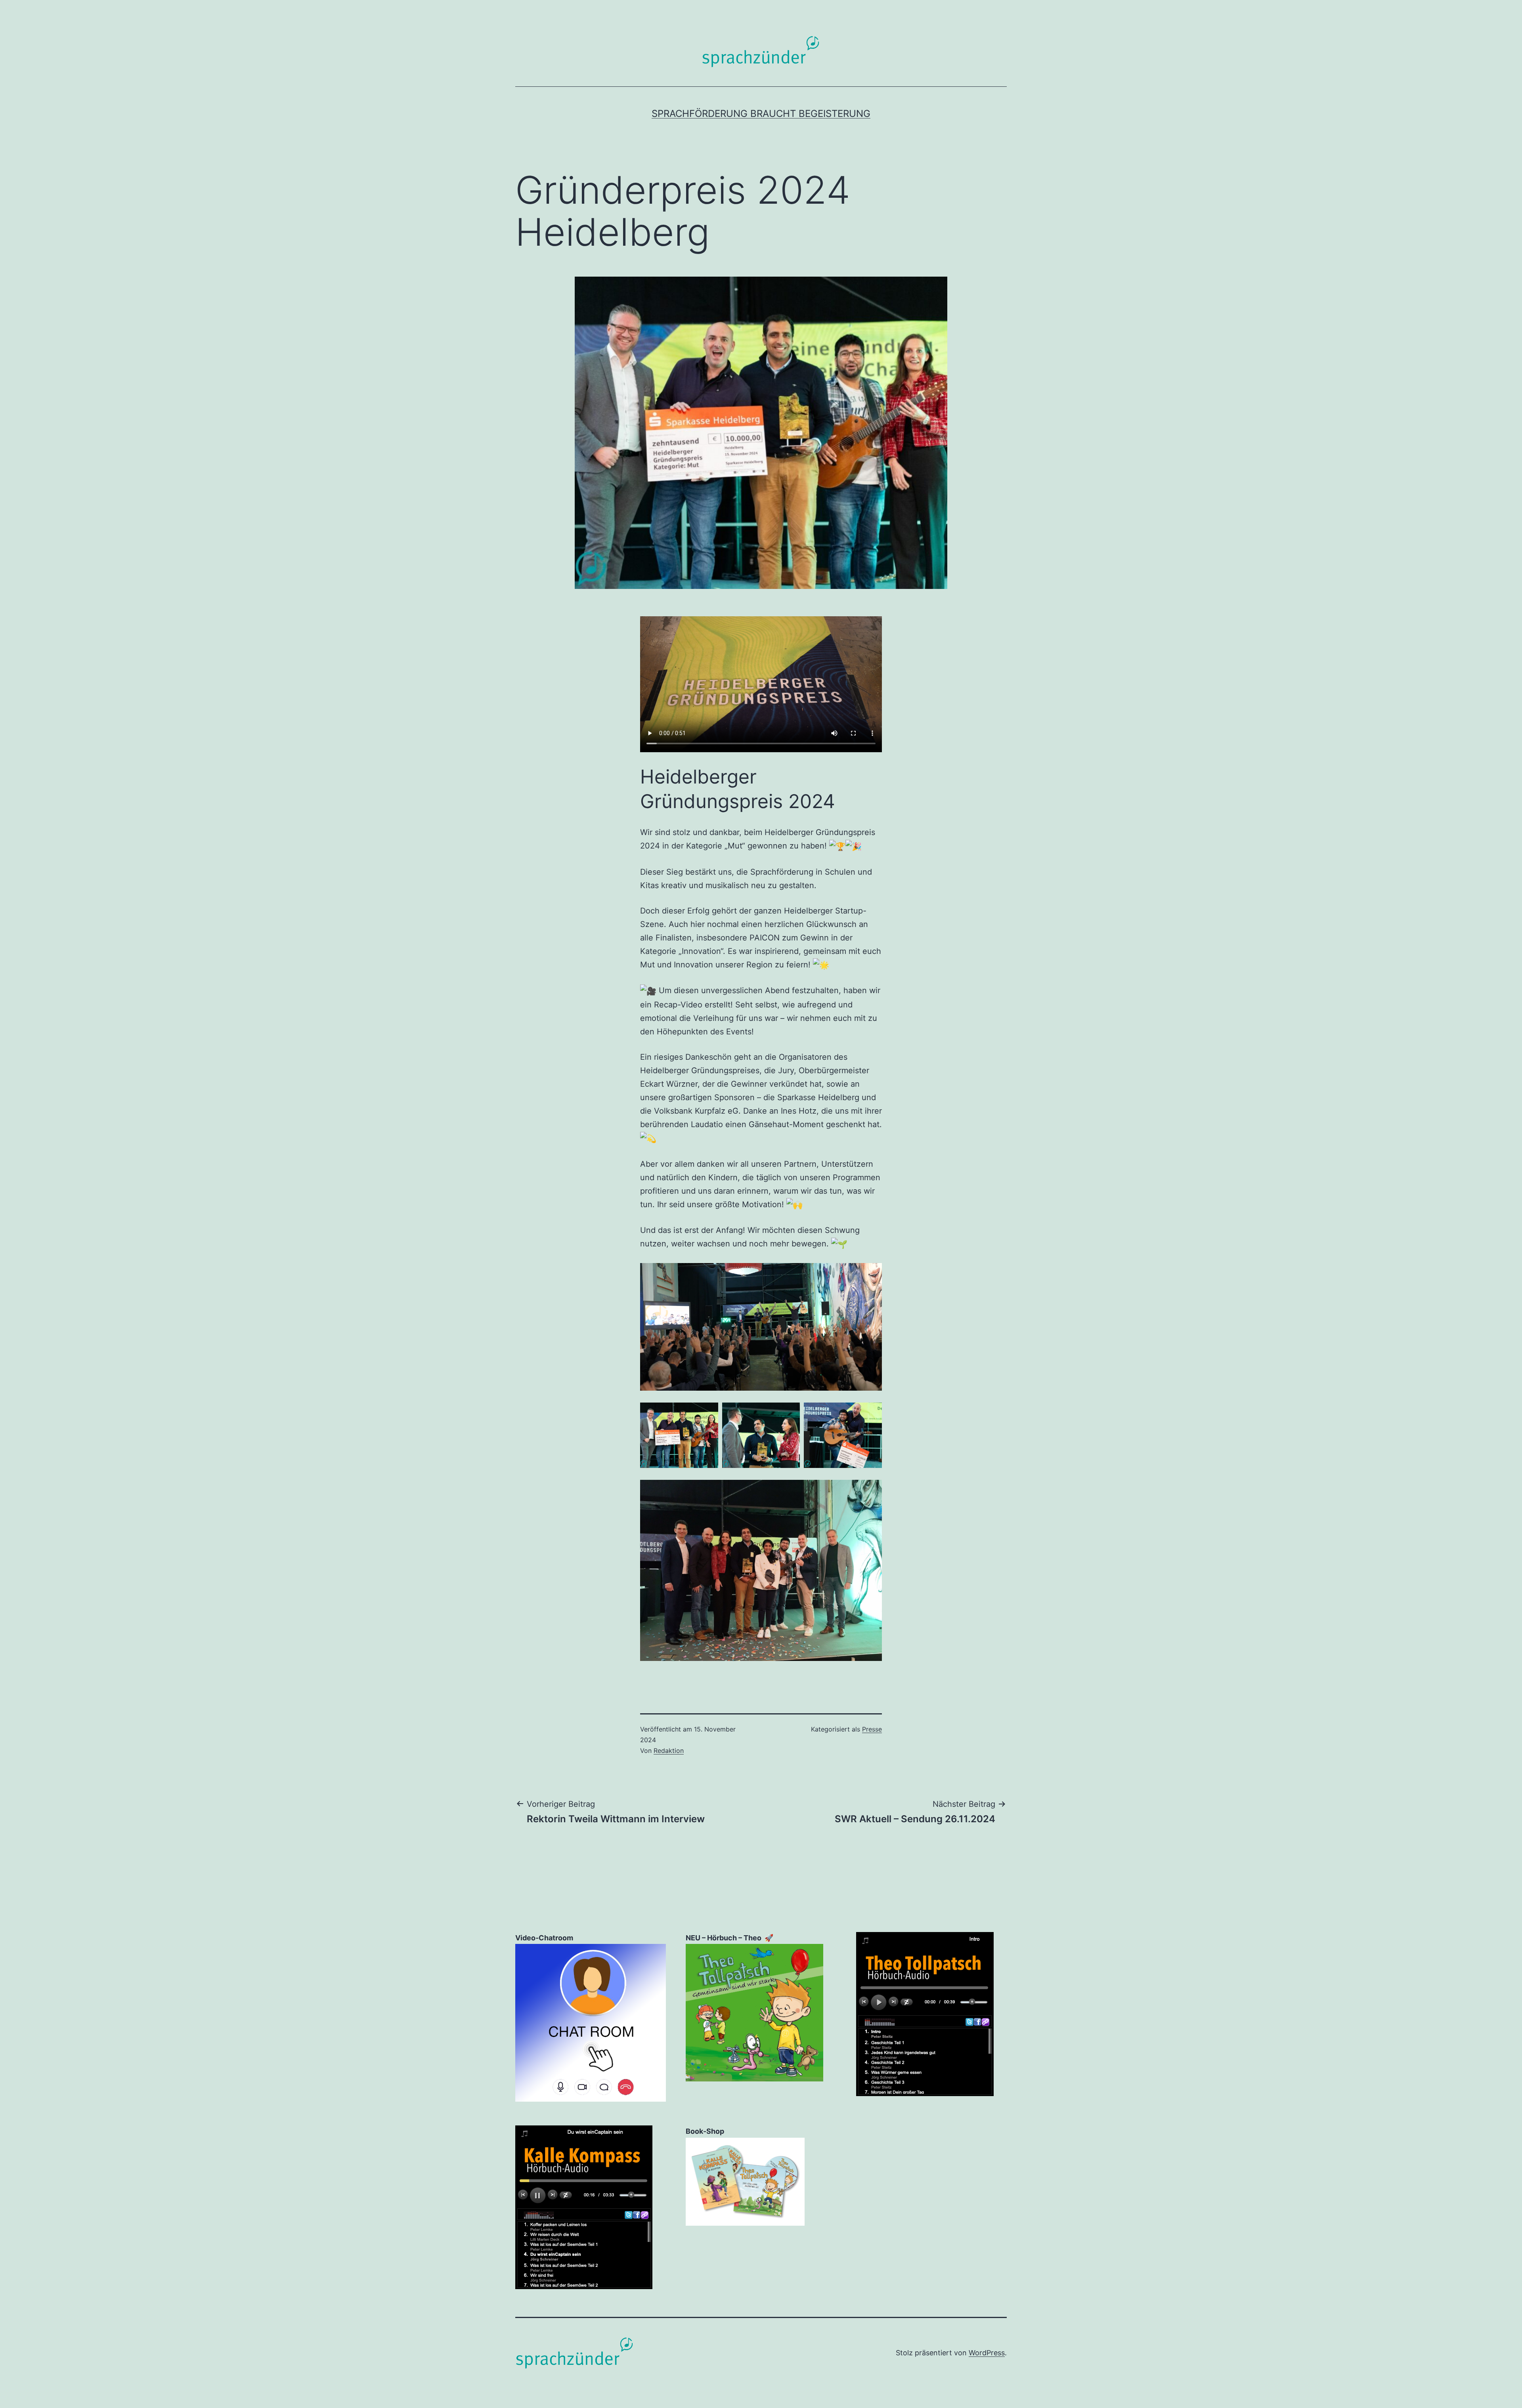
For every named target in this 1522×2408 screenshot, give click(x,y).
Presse (872, 1729)
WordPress (987, 2353)
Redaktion (669, 1751)
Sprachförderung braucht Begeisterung (761, 114)
